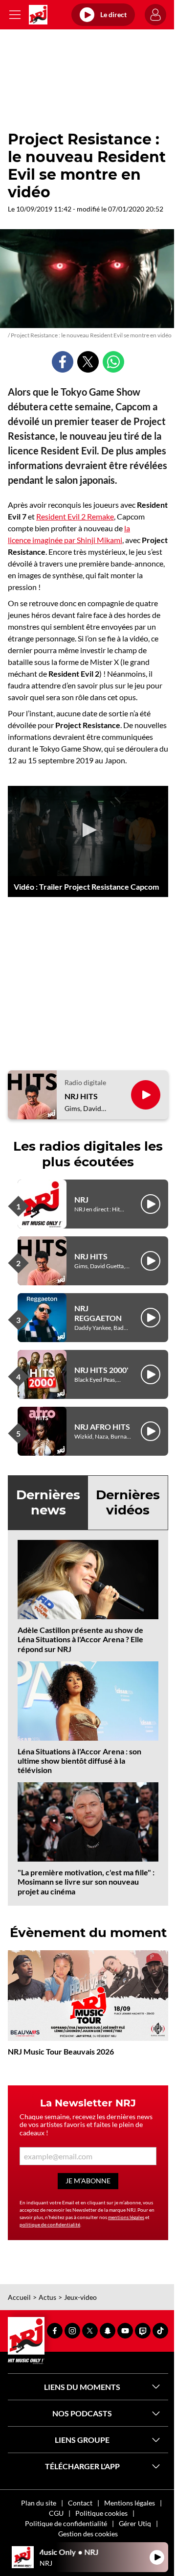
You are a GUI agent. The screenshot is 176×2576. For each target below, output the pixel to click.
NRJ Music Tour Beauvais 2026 (61, 2051)
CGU (56, 2513)
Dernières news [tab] (48, 1502)
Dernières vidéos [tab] (128, 1502)
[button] (88, 830)
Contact (80, 2503)
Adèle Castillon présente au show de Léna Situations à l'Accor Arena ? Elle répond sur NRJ (80, 1639)
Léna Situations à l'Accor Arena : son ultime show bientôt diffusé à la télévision (79, 1761)
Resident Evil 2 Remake (75, 516)
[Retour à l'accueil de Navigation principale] (38, 15)
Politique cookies (101, 2513)
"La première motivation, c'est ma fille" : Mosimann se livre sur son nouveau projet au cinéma (86, 1881)
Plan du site (39, 2503)
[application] (88, 831)
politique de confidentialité (50, 2224)
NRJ (81, 1199)
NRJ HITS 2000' (101, 1370)
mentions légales (126, 2217)
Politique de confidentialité (66, 2523)
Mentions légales (130, 2503)
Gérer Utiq (135, 2523)
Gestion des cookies (88, 2534)
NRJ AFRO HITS (102, 1427)
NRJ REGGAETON (98, 1313)
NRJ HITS (81, 1096)
